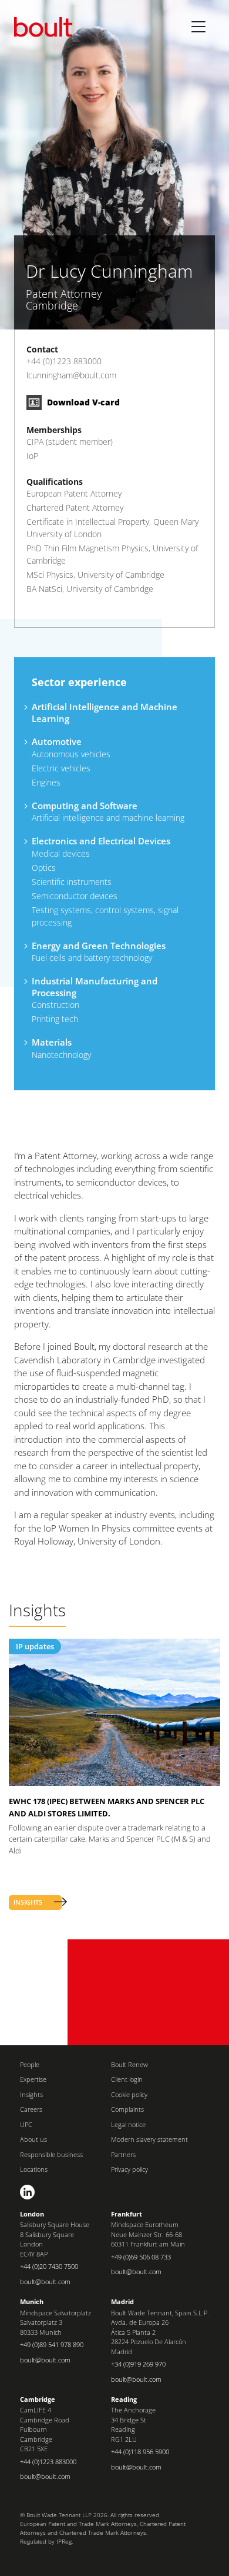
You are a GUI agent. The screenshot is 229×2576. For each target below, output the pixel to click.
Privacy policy (129, 2169)
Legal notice (128, 2124)
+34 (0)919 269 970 (138, 2364)
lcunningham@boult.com (71, 375)
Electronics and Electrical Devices (101, 841)
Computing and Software (85, 806)
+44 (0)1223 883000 (64, 361)
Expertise (33, 2079)
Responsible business (51, 2154)
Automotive (57, 741)
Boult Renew (129, 2064)
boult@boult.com (45, 2282)
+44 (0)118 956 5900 (140, 2452)
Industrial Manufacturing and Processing (95, 987)
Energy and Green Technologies (99, 946)
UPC (26, 2124)
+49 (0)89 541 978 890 (52, 2344)
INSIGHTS (28, 1902)
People (30, 2064)
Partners (123, 2154)
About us (33, 2139)
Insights (31, 2094)
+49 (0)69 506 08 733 (141, 2257)
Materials (52, 1042)
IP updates (35, 1646)
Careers (31, 2109)
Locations (34, 2169)
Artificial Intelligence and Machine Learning (105, 713)
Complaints (127, 2109)
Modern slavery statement (149, 2139)
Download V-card (82, 402)
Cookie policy (129, 2094)
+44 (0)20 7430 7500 (49, 2266)
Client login (127, 2079)
